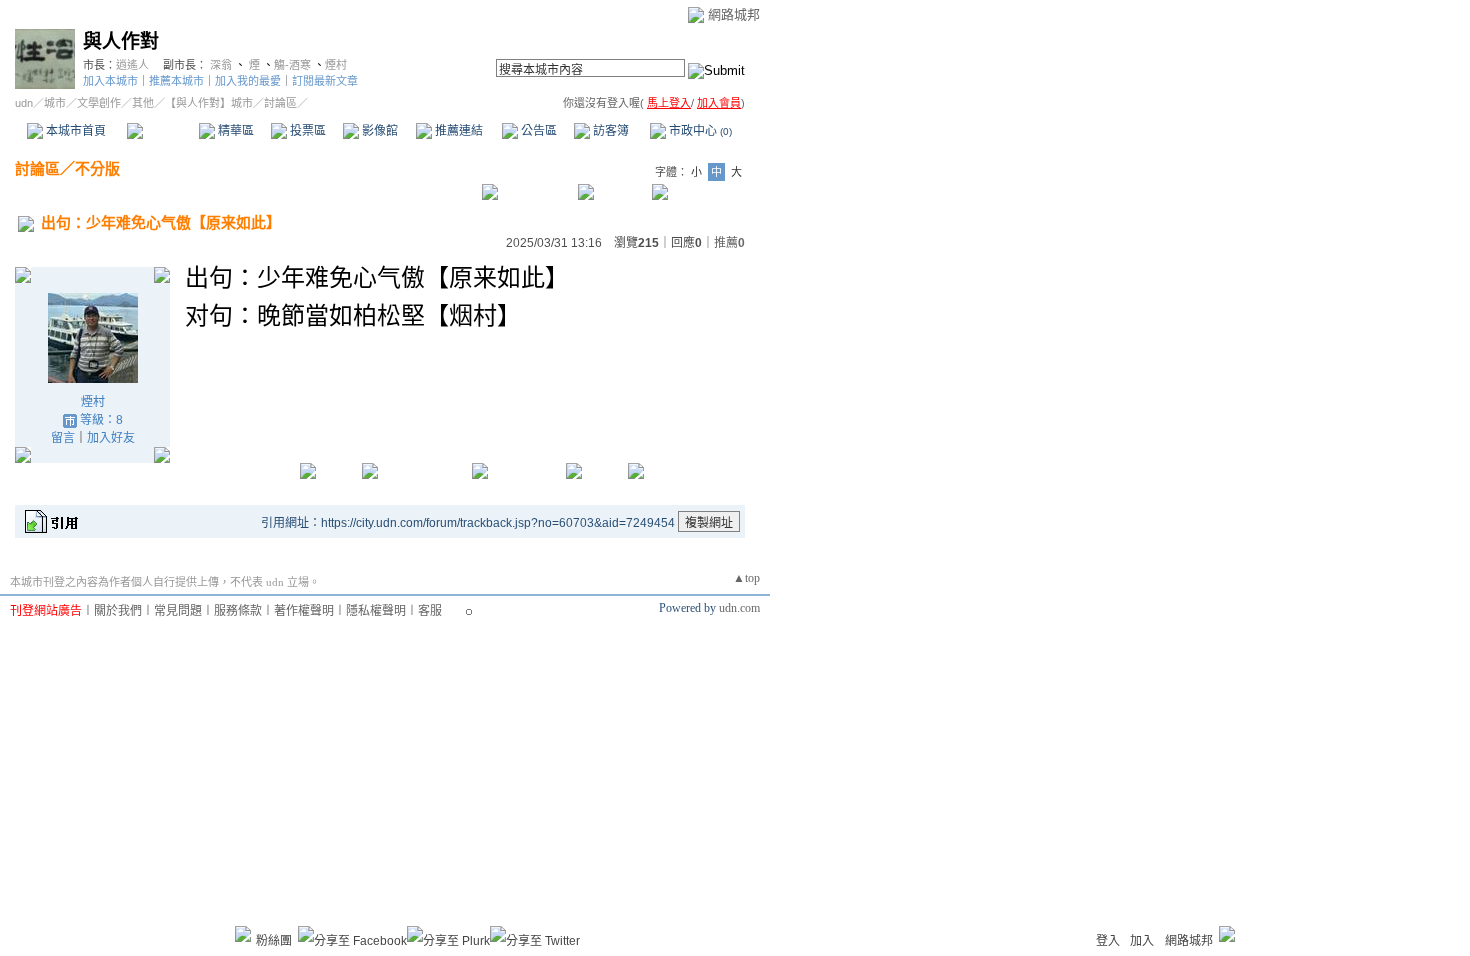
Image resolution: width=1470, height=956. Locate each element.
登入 (1108, 941)
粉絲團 (274, 941)
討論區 (162, 131)
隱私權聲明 (376, 611)
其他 (143, 103)
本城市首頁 (74, 131)
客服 (430, 611)
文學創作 (99, 103)
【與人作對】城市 (209, 103)
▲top (746, 578)
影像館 (378, 131)
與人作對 (121, 41)
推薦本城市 (176, 81)
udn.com (739, 608)
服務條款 (238, 611)
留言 (63, 438)
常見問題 (178, 611)
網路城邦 (734, 14)
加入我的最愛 (248, 81)
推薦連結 (457, 131)
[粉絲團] (243, 934)
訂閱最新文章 (325, 81)
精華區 (234, 131)
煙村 (336, 65)
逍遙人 (132, 65)
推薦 (729, 243)
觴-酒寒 (292, 65)
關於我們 (118, 611)
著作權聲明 (304, 611)
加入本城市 (110, 81)
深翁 (221, 65)
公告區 (537, 131)
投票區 (306, 131)
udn (24, 103)
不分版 (97, 168)
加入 (1142, 941)
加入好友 (111, 438)
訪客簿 (609, 131)
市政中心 (699, 131)
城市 (55, 103)
